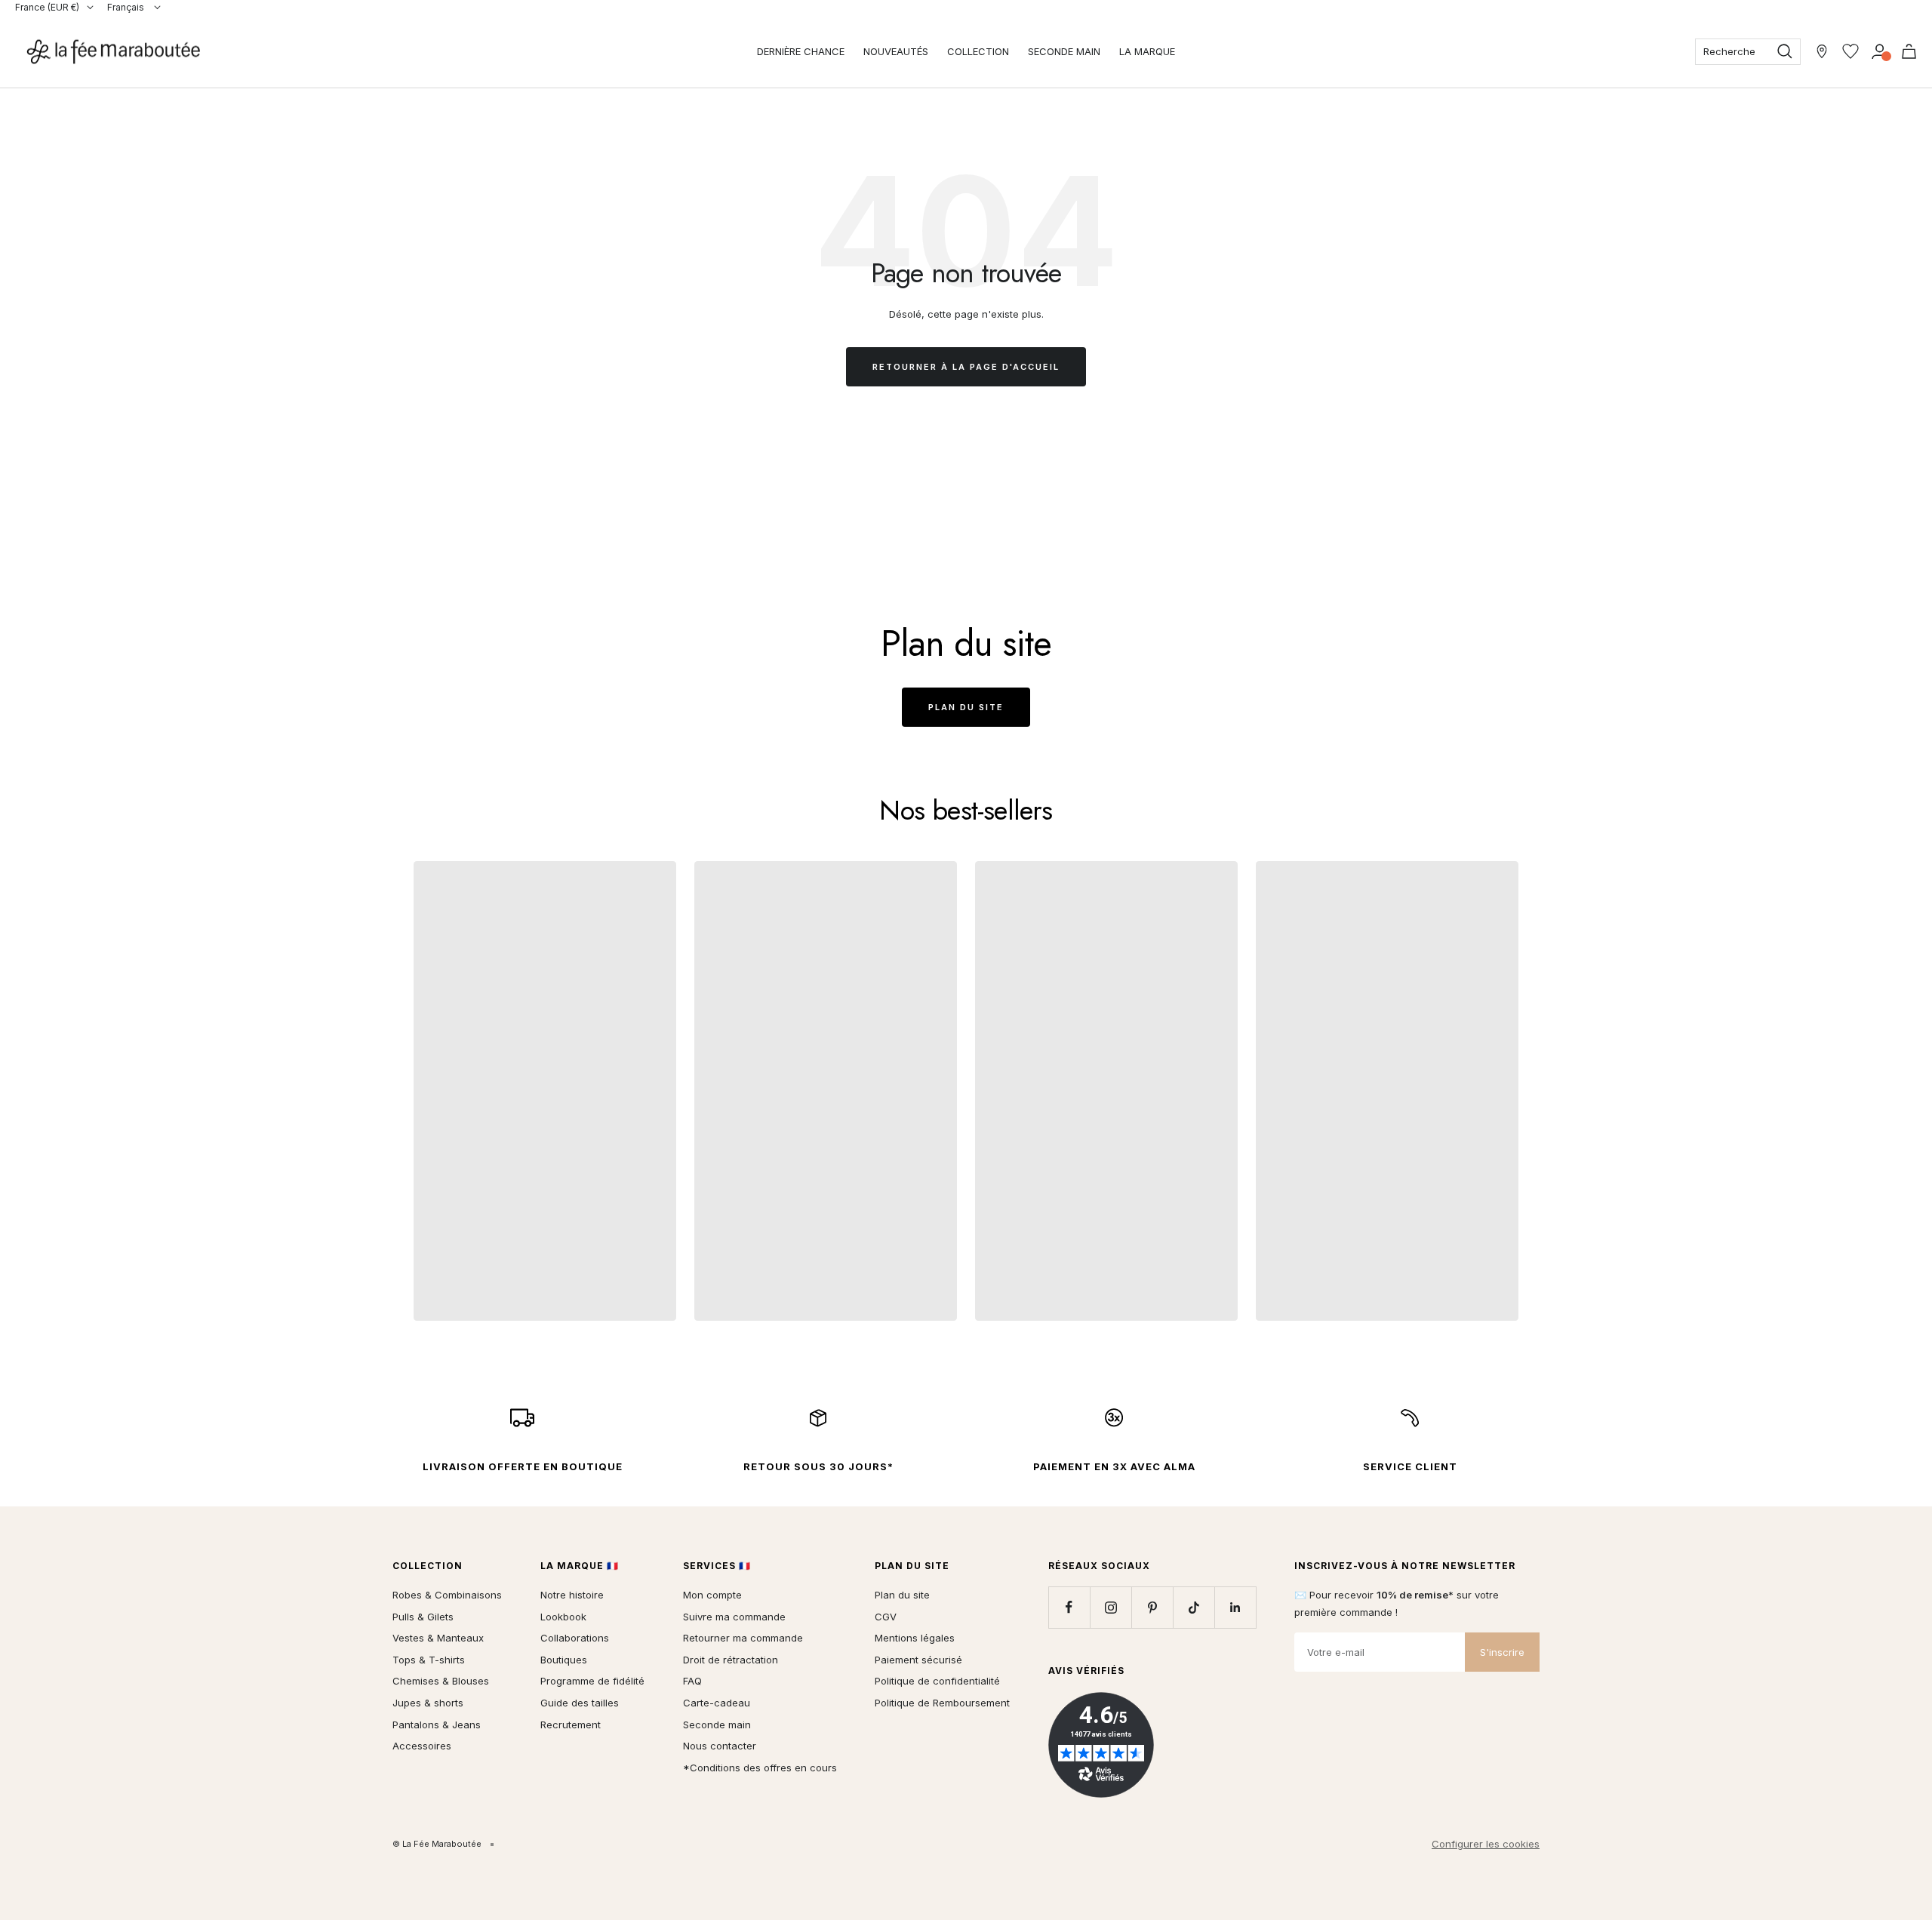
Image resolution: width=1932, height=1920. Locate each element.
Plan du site (966, 707)
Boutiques (564, 1660)
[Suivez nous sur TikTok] (1194, 1607)
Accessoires (422, 1746)
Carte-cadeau (717, 1703)
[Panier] (1909, 51)
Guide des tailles (580, 1703)
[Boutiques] (1822, 51)
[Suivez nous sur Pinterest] (1152, 1607)
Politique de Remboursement (942, 1703)
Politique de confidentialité (937, 1681)
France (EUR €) (47, 7)
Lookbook (563, 1617)
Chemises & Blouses (441, 1681)
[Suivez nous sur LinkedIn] (1235, 1607)
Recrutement (571, 1725)
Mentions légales (915, 1638)
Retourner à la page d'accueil (966, 367)
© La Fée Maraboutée (437, 1844)
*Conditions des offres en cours (760, 1768)
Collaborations (575, 1638)
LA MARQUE (1147, 51)
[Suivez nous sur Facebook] (1069, 1607)
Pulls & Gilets (423, 1617)
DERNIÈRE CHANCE (801, 51)
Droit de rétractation (731, 1660)
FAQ (692, 1681)
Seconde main (717, 1725)
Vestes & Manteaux (438, 1638)
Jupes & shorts (428, 1703)
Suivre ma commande (734, 1617)
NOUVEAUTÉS (896, 51)
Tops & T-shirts (429, 1660)
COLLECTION (978, 51)
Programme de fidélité (592, 1681)
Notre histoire (572, 1595)
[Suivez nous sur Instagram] (1111, 1607)
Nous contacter (720, 1746)
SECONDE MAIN (1064, 51)
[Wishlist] (1850, 51)
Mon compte (712, 1595)
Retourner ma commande (743, 1638)
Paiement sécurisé (918, 1660)
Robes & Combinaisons (447, 1595)
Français (127, 7)
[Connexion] (1880, 51)
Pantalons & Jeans (437, 1725)
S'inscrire (1502, 1652)
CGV (886, 1617)
